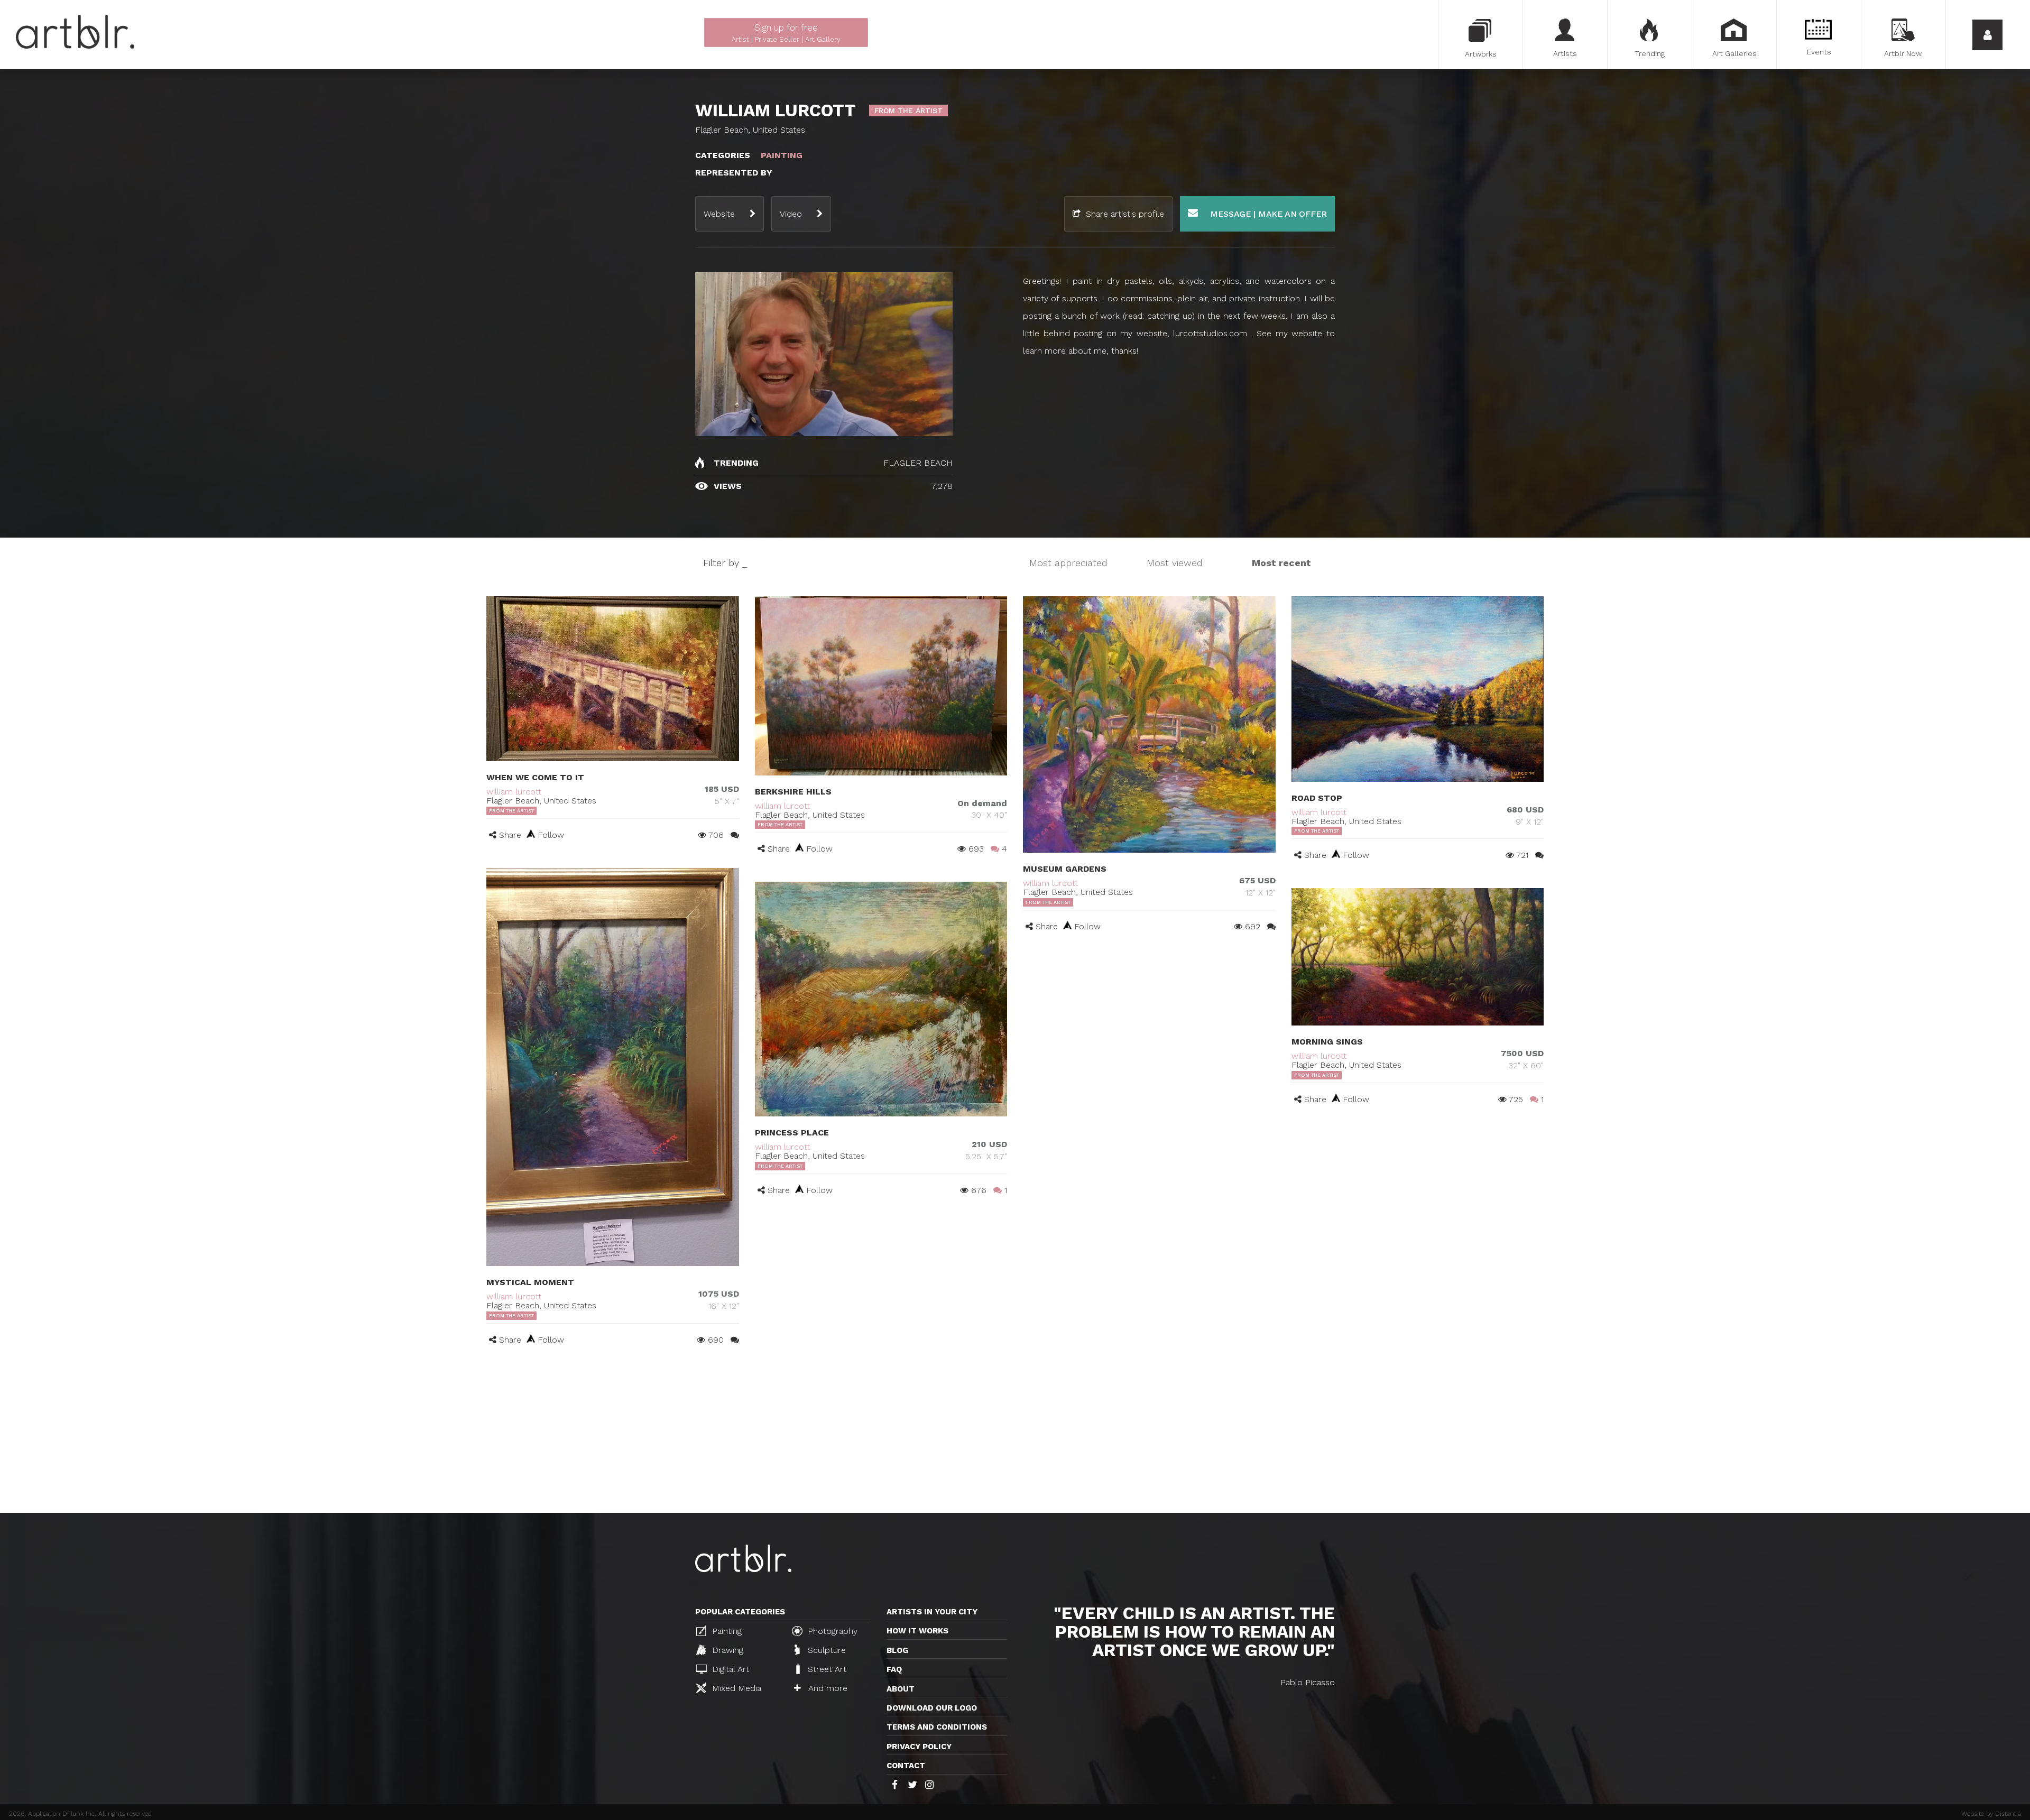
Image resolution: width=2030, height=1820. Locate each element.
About (901, 1689)
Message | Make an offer (1267, 214)
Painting (726, 1631)
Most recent (1281, 563)
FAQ (894, 1669)
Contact (906, 1766)
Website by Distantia (1991, 1814)
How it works (917, 1631)
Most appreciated (1068, 563)
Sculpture (825, 1650)
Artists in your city (932, 1612)
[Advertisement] (1015, 1434)
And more (827, 1688)
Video (791, 214)
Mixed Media (735, 1688)
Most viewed (1175, 563)
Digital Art (729, 1669)
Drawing (726, 1650)
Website (719, 214)
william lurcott (514, 792)
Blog (897, 1650)
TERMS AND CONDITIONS (937, 1727)
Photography (831, 1631)
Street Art (826, 1669)
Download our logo (932, 1708)
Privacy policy (919, 1747)
